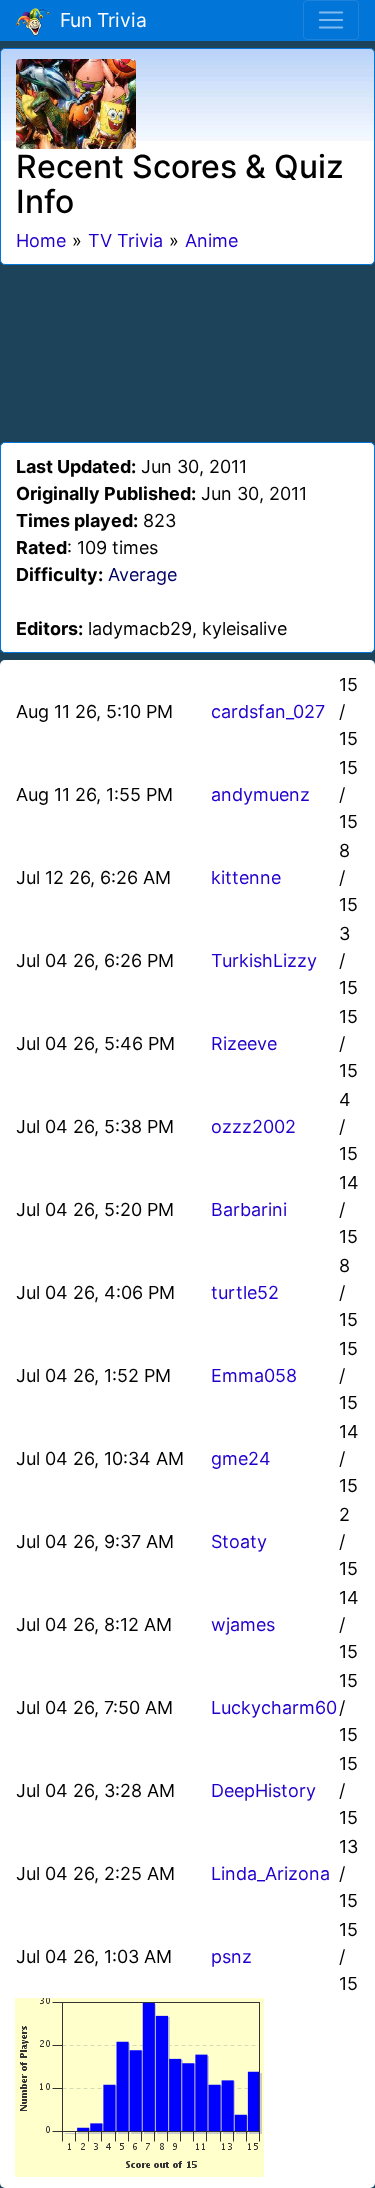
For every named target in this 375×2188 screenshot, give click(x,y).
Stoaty (239, 1541)
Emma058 (254, 1375)
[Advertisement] (188, 350)
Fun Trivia (98, 20)
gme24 (241, 1458)
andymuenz (260, 794)
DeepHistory (263, 1790)
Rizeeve (244, 1043)
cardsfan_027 (268, 711)
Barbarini (249, 1209)
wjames (243, 1624)
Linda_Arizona (270, 1873)
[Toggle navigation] (331, 20)
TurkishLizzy (264, 960)
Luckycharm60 (274, 1707)
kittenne (246, 877)
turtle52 (245, 1292)
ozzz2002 (253, 1126)
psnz (231, 1956)
